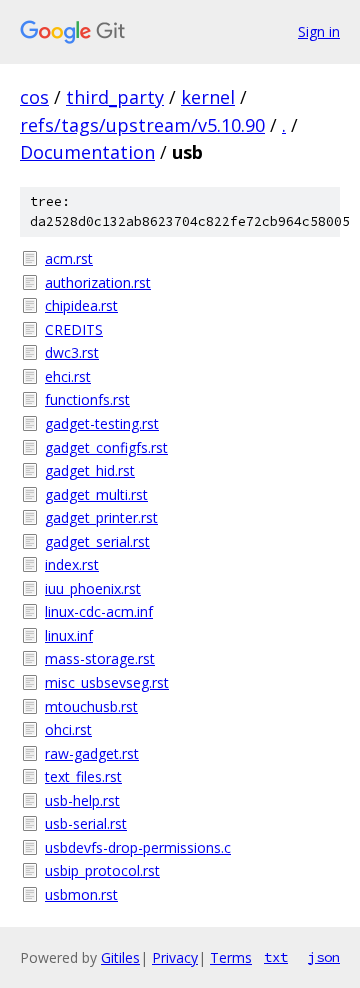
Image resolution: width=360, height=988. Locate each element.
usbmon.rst (81, 894)
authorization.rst (98, 282)
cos (34, 97)
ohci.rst (68, 729)
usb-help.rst (82, 800)
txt (276, 957)
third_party (115, 97)
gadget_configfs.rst (106, 447)
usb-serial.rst (86, 823)
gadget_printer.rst (101, 517)
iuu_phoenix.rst (93, 588)
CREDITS (74, 329)
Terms (231, 957)
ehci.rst (68, 376)
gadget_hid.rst (90, 470)
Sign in (319, 31)
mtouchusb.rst (91, 706)
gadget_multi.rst (96, 494)
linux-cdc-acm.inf (99, 611)
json (324, 957)
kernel (208, 97)
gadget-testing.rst (102, 423)
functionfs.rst (87, 399)
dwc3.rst (72, 352)
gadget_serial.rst (97, 541)
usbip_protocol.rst (102, 870)
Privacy (175, 957)
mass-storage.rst (100, 658)
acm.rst (69, 258)
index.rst (72, 564)
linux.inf (69, 635)
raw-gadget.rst (92, 753)
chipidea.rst (81, 305)
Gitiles (120, 957)
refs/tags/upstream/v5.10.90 (142, 125)
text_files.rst (83, 776)
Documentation (87, 152)
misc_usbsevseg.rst (107, 682)
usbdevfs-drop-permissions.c (138, 847)
